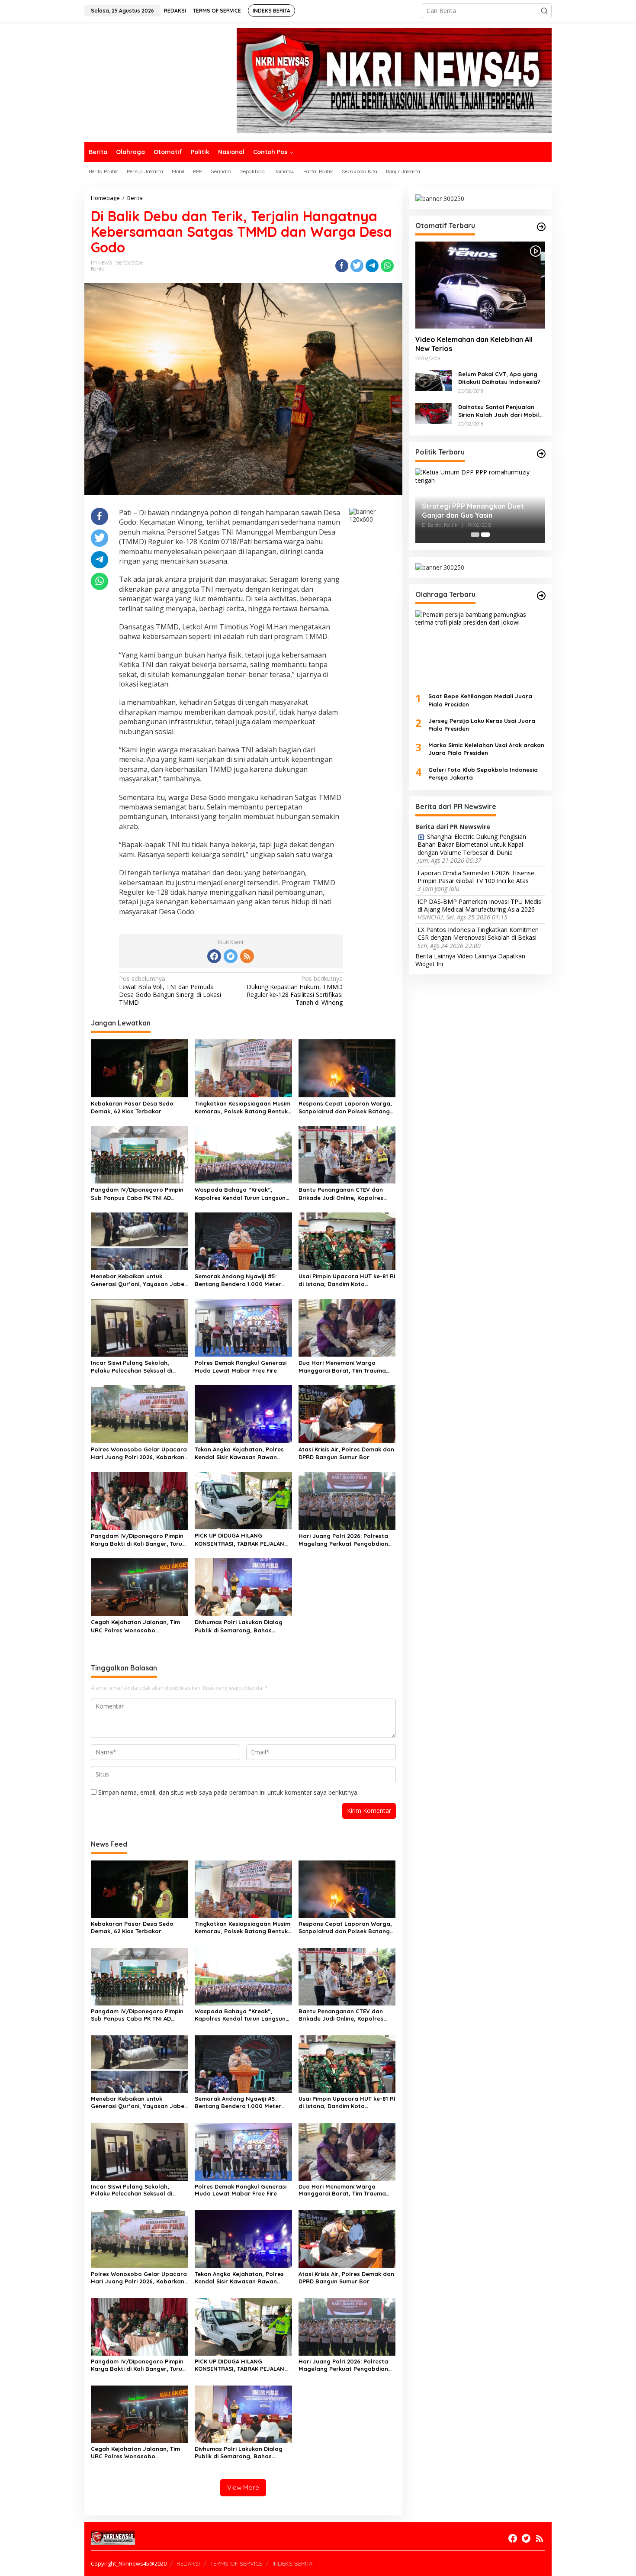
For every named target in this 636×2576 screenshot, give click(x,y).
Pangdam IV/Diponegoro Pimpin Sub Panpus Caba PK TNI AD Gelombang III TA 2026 (137, 1194)
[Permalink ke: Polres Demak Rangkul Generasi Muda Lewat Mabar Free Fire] (243, 1327)
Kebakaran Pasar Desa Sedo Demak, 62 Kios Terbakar (132, 1107)
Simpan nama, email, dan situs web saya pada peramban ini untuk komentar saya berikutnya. (228, 1792)
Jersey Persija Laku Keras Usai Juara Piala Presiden (482, 724)
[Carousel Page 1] (475, 535)
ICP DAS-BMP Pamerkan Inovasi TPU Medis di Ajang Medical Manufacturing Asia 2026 (479, 905)
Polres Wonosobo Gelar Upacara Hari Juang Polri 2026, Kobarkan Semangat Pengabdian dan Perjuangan (139, 1453)
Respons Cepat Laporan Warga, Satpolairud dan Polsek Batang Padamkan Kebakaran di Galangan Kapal (345, 1107)
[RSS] (247, 956)
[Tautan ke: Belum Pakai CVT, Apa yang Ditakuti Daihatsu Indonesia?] (434, 379)
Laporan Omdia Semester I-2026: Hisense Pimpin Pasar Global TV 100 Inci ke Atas (476, 877)
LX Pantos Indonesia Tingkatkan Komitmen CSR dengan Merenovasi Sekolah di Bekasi (478, 934)
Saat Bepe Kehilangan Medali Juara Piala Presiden (480, 700)
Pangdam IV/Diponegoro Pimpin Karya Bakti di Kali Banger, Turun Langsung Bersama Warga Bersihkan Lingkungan (138, 1540)
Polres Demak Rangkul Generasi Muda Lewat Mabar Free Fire (241, 1367)
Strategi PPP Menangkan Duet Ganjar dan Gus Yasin (473, 511)
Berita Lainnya (435, 956)
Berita (98, 269)
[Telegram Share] (372, 266)
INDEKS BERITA (292, 2563)
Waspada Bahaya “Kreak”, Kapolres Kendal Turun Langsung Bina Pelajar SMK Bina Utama (242, 1194)
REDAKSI (188, 2563)
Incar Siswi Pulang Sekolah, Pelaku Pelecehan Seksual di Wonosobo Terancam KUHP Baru (138, 1367)
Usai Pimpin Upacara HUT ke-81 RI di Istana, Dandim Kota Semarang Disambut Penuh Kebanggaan (347, 1280)
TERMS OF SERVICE (236, 2563)
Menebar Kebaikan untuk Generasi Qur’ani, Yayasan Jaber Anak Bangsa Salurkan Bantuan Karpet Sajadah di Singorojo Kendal (139, 1280)
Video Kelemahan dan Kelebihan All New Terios (474, 344)
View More (243, 2487)
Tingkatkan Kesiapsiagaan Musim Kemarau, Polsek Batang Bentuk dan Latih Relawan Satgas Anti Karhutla (243, 1107)
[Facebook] (214, 956)
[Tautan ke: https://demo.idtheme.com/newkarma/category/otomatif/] (541, 227)
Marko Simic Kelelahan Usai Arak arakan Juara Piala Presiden (486, 748)
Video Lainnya (477, 956)
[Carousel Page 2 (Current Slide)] (485, 535)
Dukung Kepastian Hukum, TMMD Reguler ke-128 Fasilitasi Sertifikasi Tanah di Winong (295, 991)
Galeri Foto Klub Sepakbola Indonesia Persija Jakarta (483, 773)
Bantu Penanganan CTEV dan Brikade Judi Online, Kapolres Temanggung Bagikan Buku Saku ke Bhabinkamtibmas (345, 1194)
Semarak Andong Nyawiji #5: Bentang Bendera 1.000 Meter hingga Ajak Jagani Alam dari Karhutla (238, 1280)
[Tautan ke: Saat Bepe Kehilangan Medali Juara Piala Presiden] (480, 648)
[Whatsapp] (387, 266)
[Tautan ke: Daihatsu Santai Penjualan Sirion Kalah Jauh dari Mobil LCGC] (434, 412)
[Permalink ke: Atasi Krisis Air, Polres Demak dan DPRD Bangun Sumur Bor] (347, 1414)
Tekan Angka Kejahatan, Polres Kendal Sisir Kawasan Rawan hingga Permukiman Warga (239, 1453)
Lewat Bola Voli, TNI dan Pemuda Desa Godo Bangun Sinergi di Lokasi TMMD (170, 991)
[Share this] (342, 266)
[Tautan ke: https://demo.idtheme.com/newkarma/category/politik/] (541, 454)
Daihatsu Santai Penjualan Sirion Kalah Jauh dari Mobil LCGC (499, 411)
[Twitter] (231, 956)
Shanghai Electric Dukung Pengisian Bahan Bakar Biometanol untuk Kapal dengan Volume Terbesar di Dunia (472, 845)
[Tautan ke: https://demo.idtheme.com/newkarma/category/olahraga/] (541, 596)
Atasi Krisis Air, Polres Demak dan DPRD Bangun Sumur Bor (346, 1453)
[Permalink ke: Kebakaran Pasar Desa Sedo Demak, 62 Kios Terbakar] (140, 1067)
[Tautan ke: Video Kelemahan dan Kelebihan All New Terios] (480, 285)
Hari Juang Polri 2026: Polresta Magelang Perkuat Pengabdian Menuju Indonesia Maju (343, 1540)
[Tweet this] (357, 266)
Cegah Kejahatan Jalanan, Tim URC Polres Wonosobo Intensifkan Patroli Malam (135, 1626)
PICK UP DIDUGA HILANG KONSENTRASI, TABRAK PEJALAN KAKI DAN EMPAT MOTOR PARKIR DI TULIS (243, 1539)
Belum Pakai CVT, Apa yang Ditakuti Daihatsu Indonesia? (499, 377)
